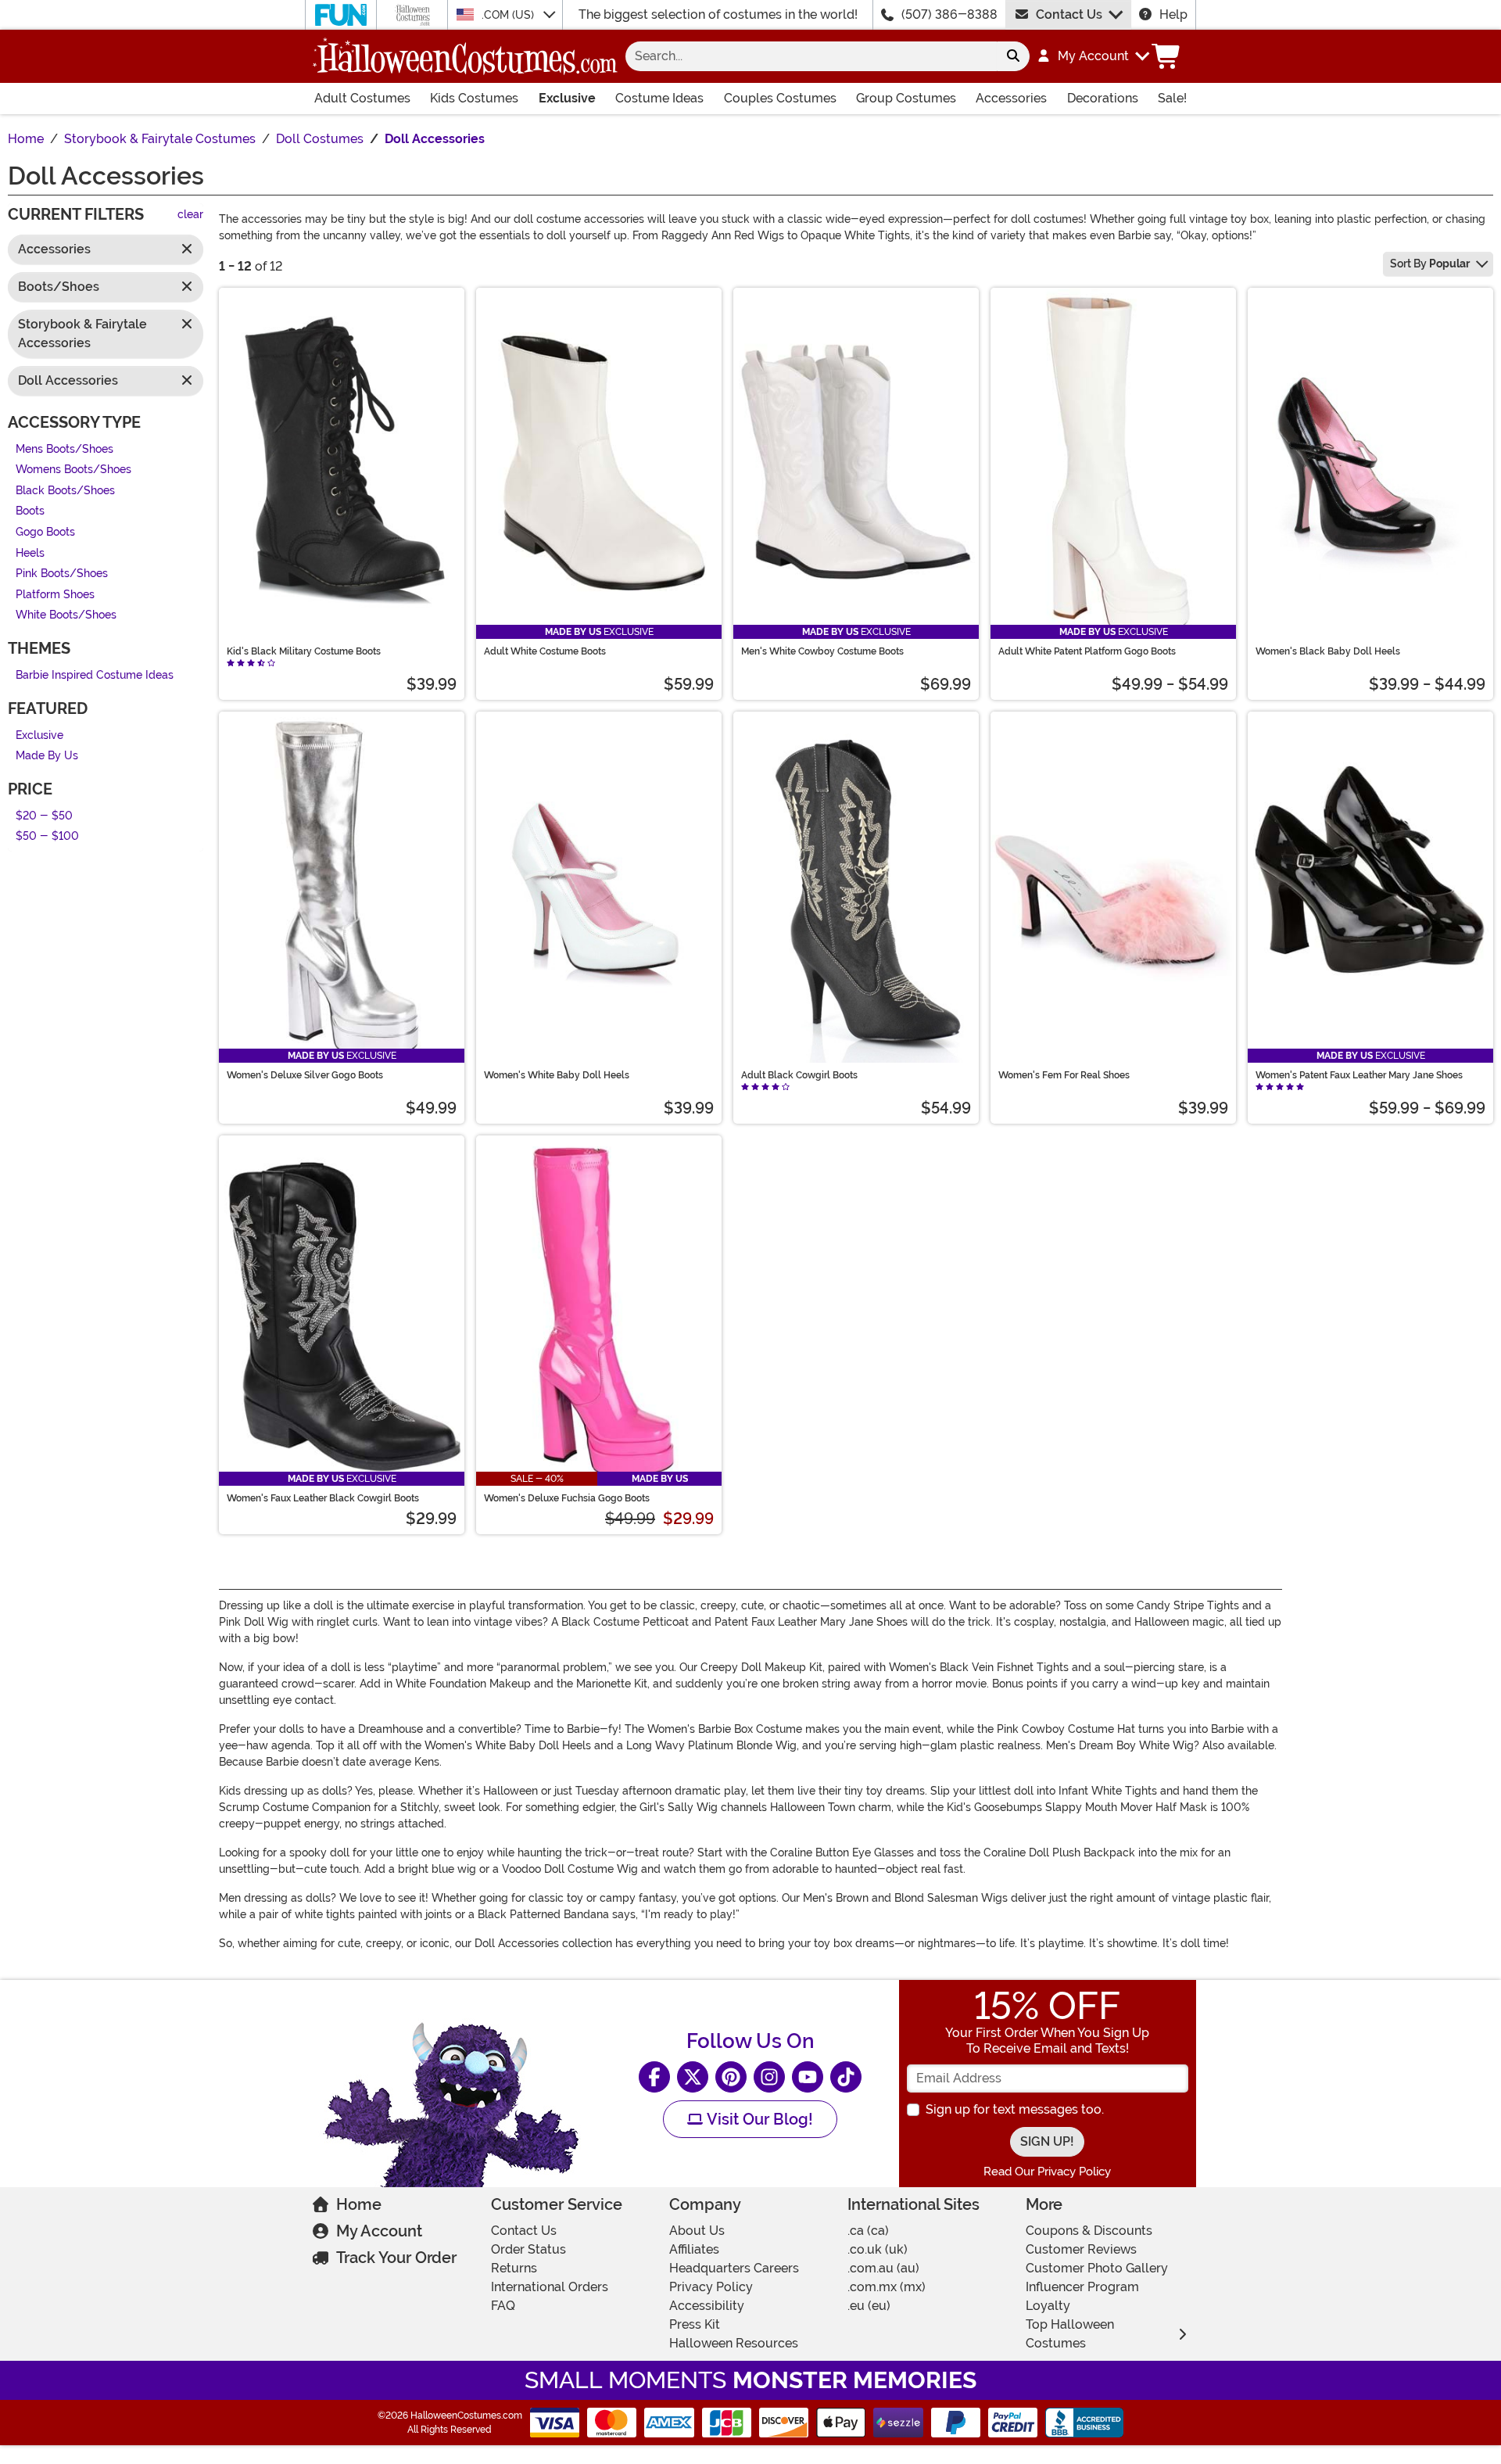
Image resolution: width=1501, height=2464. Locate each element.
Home (359, 2204)
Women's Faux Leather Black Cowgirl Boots (323, 1498)
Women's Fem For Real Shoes (1064, 1075)
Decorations (1103, 98)
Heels (30, 553)
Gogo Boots (45, 532)
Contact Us (1069, 14)
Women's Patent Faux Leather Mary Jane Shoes (1359, 1075)
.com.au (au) (883, 2268)
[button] (1093, 56)
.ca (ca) (868, 2231)
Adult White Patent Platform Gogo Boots (1087, 651)
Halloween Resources (734, 2343)
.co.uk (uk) (878, 2249)
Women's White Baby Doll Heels (557, 1075)
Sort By (1430, 264)
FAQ (503, 2306)
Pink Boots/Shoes (62, 574)
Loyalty (1048, 2306)
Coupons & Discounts (1089, 2231)
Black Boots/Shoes (65, 491)
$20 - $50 (44, 816)
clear (190, 215)
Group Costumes (906, 98)
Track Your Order (396, 2258)
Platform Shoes (55, 595)
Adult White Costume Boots (545, 651)
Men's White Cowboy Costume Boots (822, 651)
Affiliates (694, 2249)
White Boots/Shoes (66, 616)
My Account (379, 2231)
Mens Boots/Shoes (64, 449)
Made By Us (47, 757)
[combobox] (811, 56)
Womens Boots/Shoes (73, 470)
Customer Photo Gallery (1097, 2268)
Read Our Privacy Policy (1047, 2172)
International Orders (550, 2287)
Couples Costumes (780, 98)
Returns (514, 2268)
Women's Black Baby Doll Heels (1328, 651)
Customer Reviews (1081, 2249)
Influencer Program (1082, 2287)
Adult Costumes (362, 98)
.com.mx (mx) (887, 2287)
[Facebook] (654, 2077)
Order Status (528, 2249)
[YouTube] (808, 2077)
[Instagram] (769, 2077)
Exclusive (567, 98)
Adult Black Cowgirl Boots (799, 1075)
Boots (30, 512)
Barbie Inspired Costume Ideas (95, 675)
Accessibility (707, 2306)
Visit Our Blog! (758, 2119)
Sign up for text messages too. (1015, 2109)
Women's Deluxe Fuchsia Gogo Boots (567, 1498)
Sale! (1172, 98)
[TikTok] (846, 2077)
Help (1173, 14)
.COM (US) (509, 15)
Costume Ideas (659, 98)
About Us (697, 2231)
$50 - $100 (47, 837)
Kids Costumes (474, 98)
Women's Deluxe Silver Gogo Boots (305, 1075)
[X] (693, 2077)
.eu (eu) (869, 2306)
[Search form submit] (1013, 56)
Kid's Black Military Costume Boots (304, 651)
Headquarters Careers (734, 2268)
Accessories (1011, 98)
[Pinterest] (731, 2077)
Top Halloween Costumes (1070, 2334)
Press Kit (695, 2324)
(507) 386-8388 (949, 14)
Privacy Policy (711, 2287)
